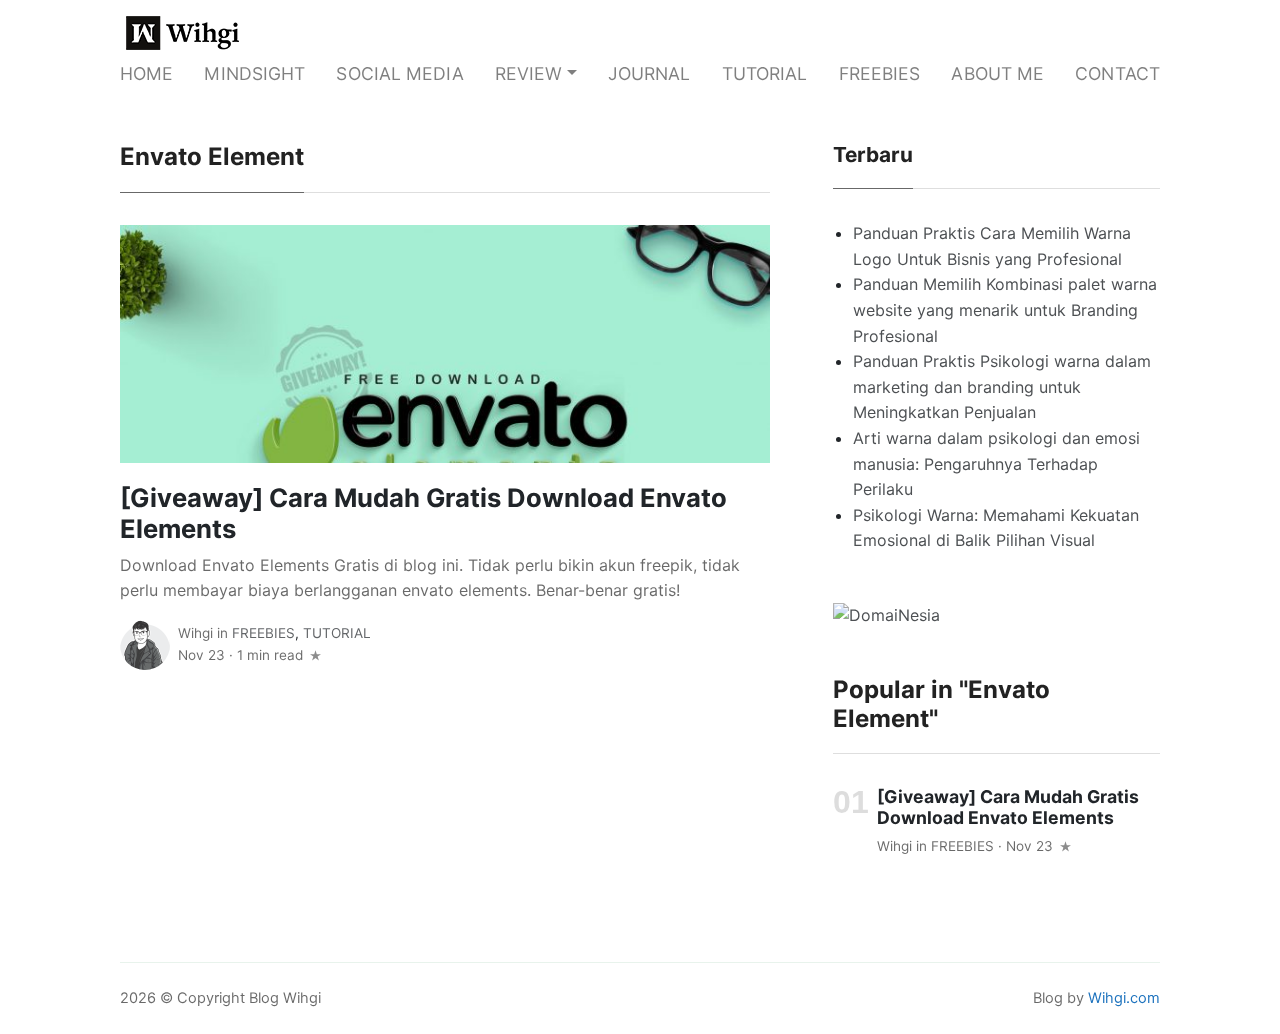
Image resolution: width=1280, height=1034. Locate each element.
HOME (146, 73)
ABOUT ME (997, 73)
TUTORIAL (765, 73)
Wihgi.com (1124, 998)
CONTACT (1117, 73)
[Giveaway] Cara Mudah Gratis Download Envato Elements (423, 513)
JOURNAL (649, 73)
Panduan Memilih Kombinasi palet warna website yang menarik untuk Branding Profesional (1005, 309)
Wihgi (195, 633)
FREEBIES (880, 73)
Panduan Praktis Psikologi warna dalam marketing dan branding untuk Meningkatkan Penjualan (1002, 386)
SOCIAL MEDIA (399, 73)
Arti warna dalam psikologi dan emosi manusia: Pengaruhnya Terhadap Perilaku (996, 463)
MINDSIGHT (254, 73)
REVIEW (529, 73)
